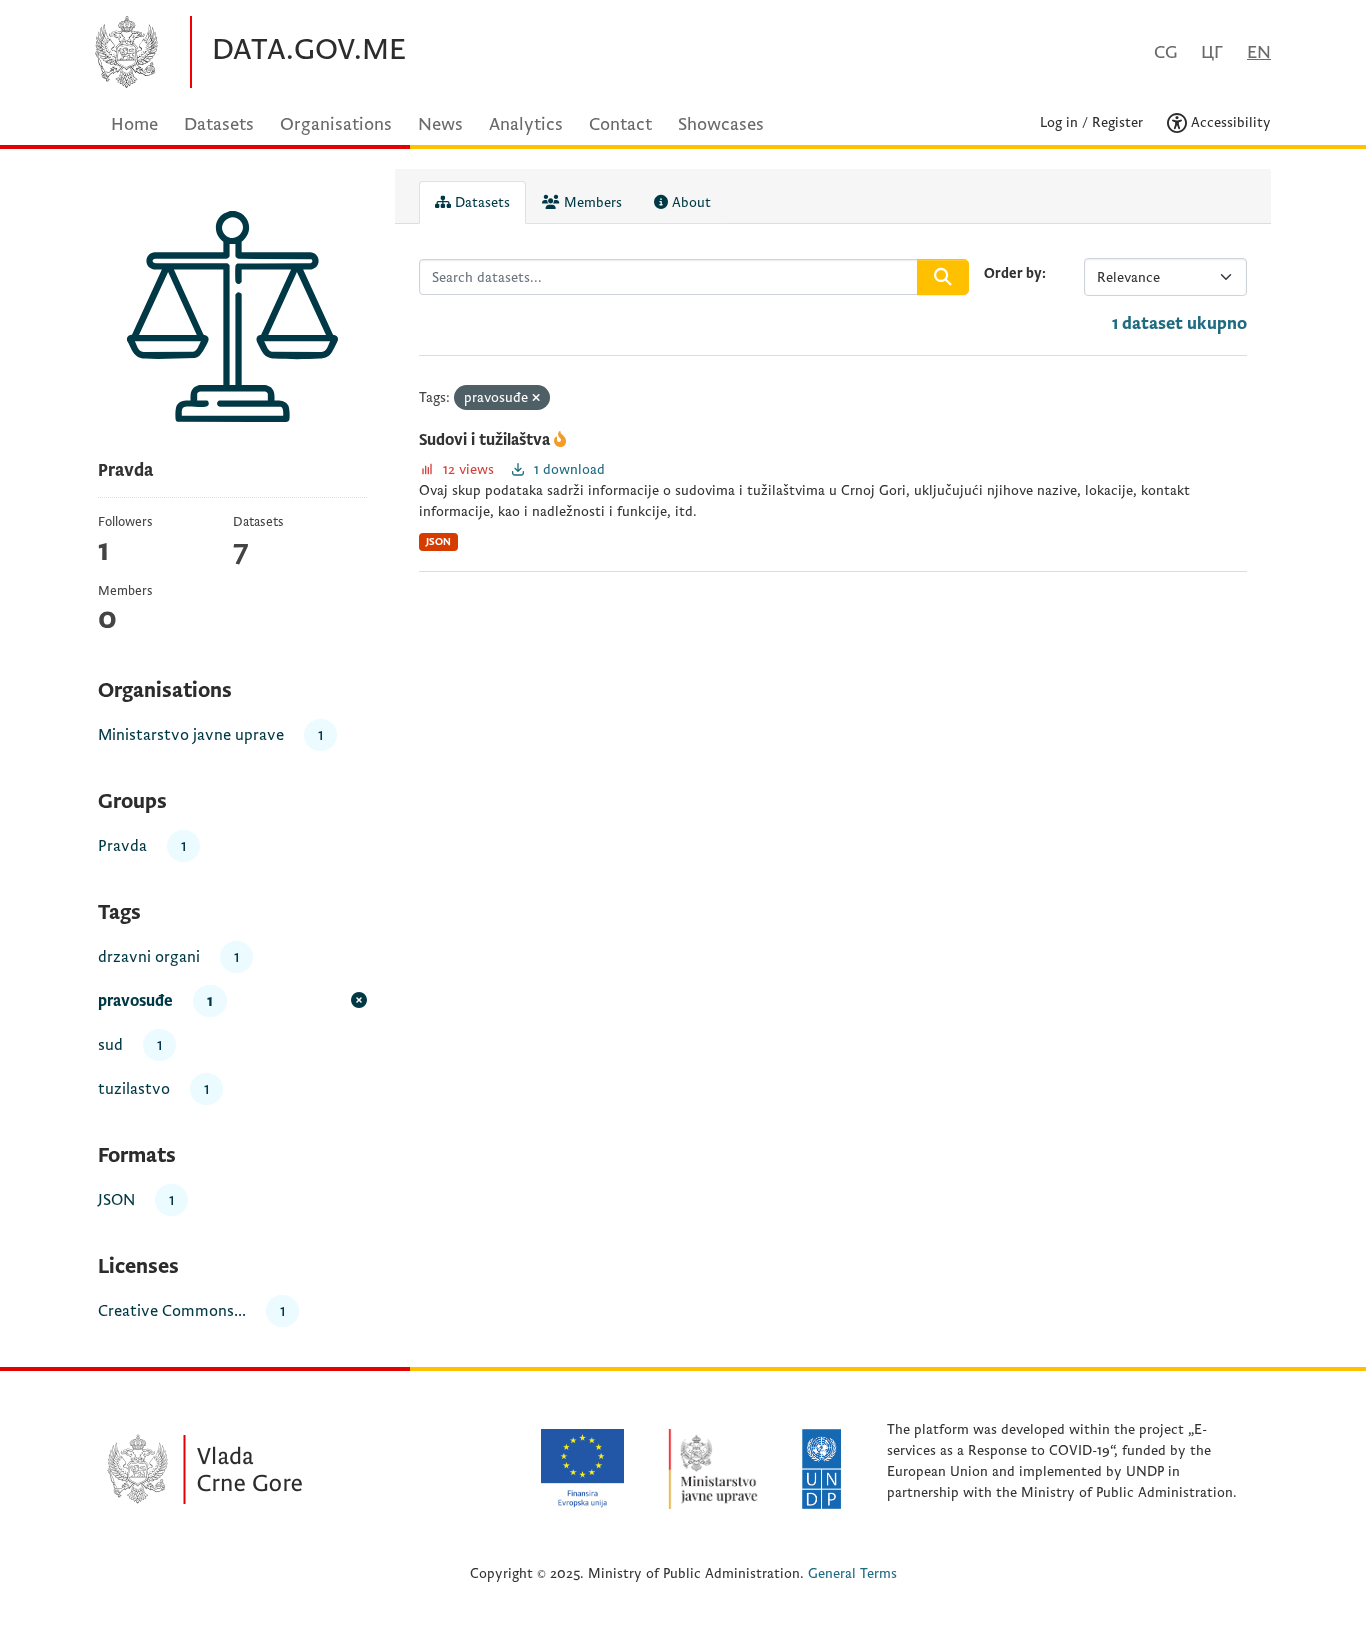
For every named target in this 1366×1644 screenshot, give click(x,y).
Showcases (721, 124)
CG (1165, 52)
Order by (1013, 273)
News (440, 124)
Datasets (219, 124)
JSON (438, 541)
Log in (1059, 122)
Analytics (526, 124)
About (689, 202)
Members (591, 202)
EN (1259, 52)
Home (134, 124)
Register (1117, 122)
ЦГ (1212, 52)
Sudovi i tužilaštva (486, 440)
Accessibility (1229, 122)
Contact (620, 124)
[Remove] (536, 398)
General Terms (852, 1573)
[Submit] (943, 277)
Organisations (336, 124)
